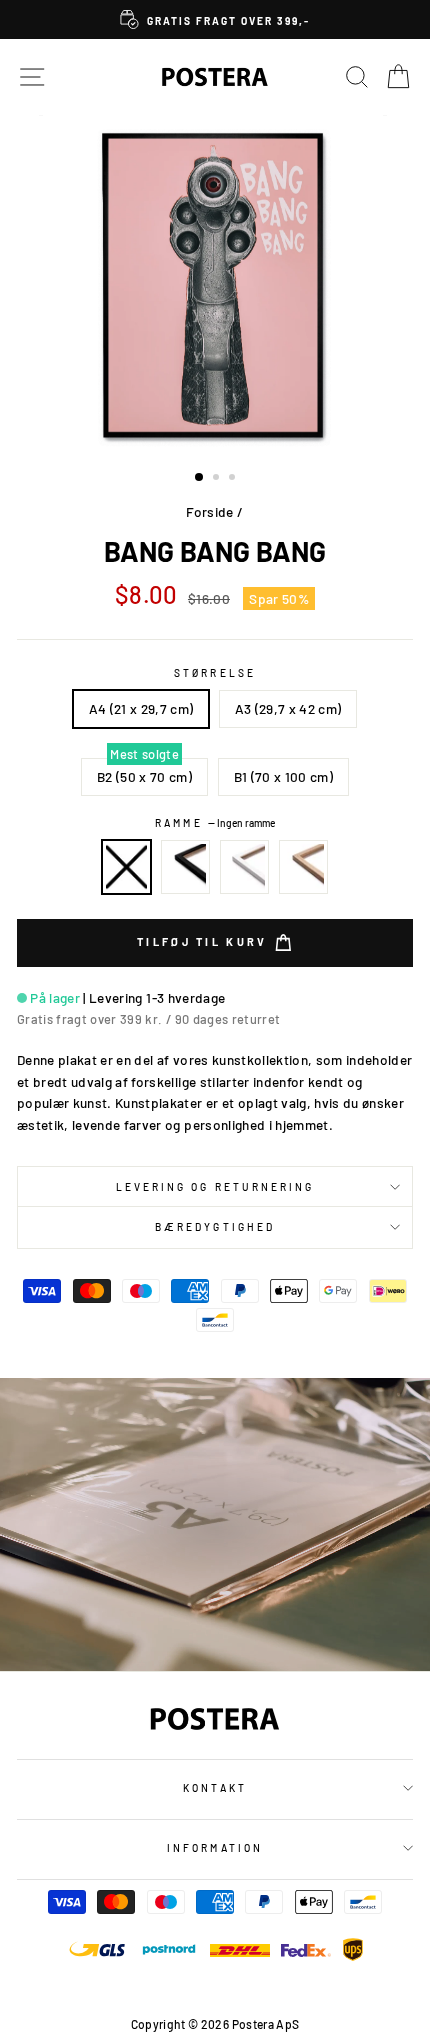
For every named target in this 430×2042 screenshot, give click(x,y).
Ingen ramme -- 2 (127, 867)
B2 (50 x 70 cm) (144, 776)
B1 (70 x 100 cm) (283, 776)
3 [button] (234, 479)
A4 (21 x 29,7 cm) (141, 708)
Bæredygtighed (215, 1227)
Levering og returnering (215, 1187)
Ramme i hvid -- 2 (245, 867)
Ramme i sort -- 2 (186, 867)
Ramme (214, 823)
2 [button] (218, 479)
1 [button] (200, 478)
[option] (215, 19)
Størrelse (215, 673)
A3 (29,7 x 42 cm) (288, 708)
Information (215, 1848)
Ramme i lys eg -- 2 (304, 867)
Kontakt (214, 1788)
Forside (209, 511)
